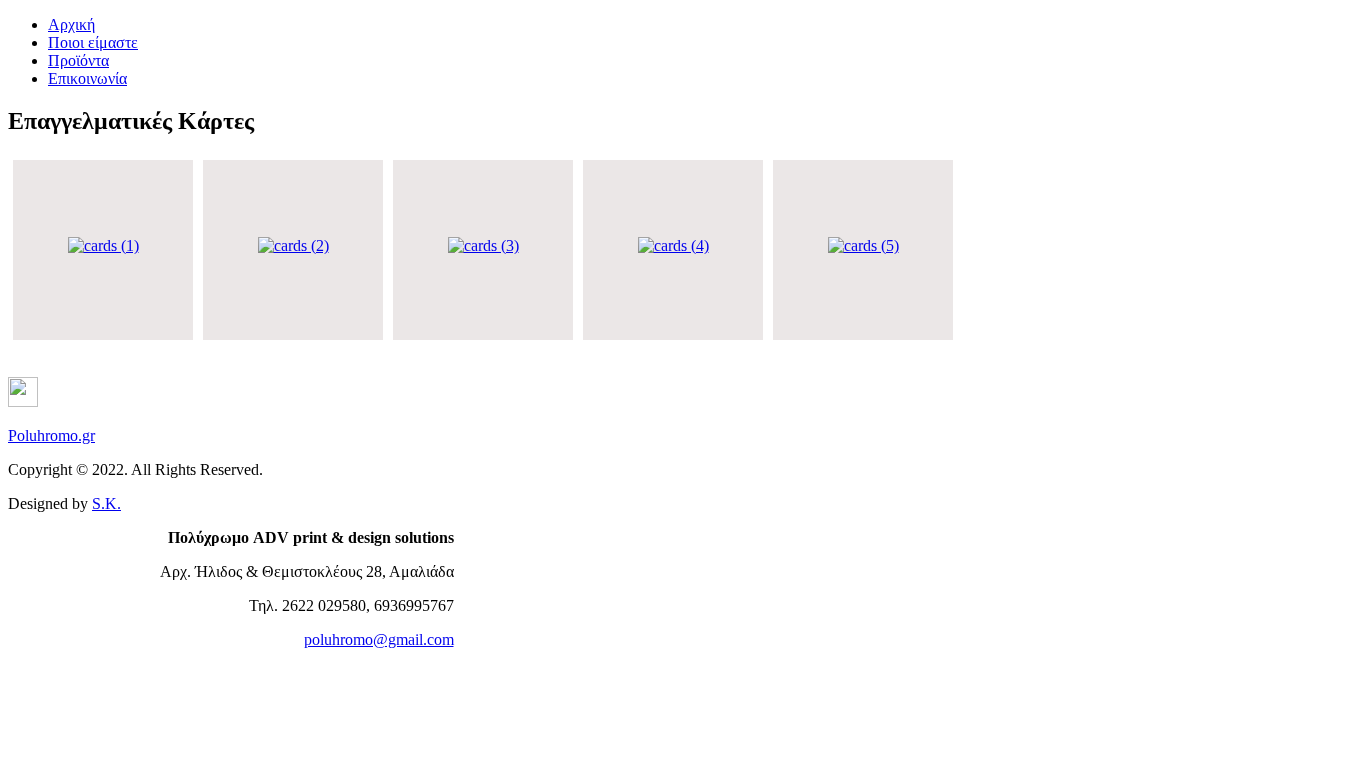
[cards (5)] (863, 245)
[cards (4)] (673, 245)
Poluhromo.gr (51, 435)
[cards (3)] (483, 245)
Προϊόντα (78, 60)
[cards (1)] (103, 245)
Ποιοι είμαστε (93, 42)
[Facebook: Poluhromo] (23, 401)
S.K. (106, 503)
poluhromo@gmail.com (379, 639)
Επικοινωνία (87, 78)
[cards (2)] (293, 245)
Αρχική (71, 24)
